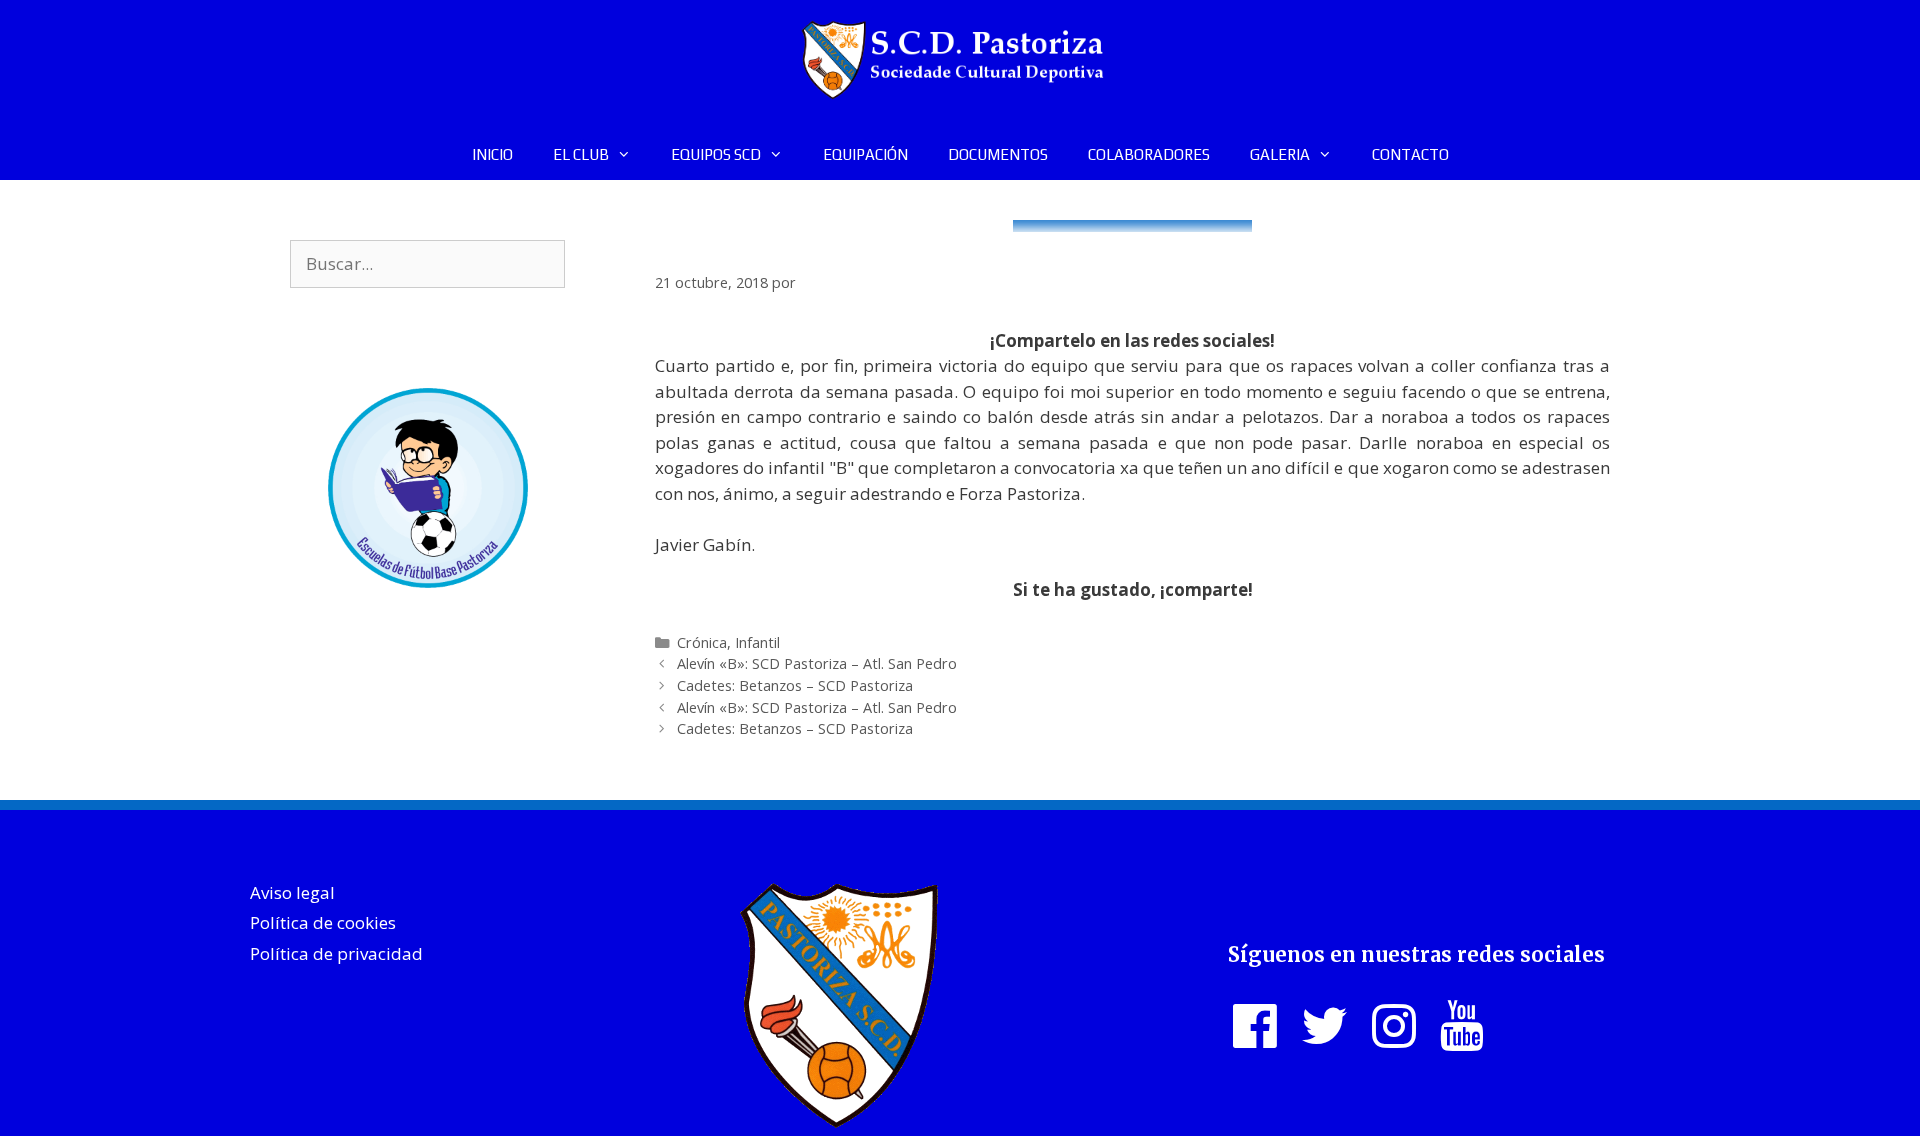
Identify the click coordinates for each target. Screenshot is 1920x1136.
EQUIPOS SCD (716, 154)
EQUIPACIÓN (865, 154)
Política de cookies (323, 922)
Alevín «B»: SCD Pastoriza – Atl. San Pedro (817, 663)
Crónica (702, 642)
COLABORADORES (1149, 154)
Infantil (757, 642)
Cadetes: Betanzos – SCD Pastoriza (795, 685)
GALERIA (1280, 154)
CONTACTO (1410, 154)
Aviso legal (292, 892)
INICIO (492, 154)
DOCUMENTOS (998, 154)
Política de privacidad (336, 953)
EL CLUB (581, 154)
